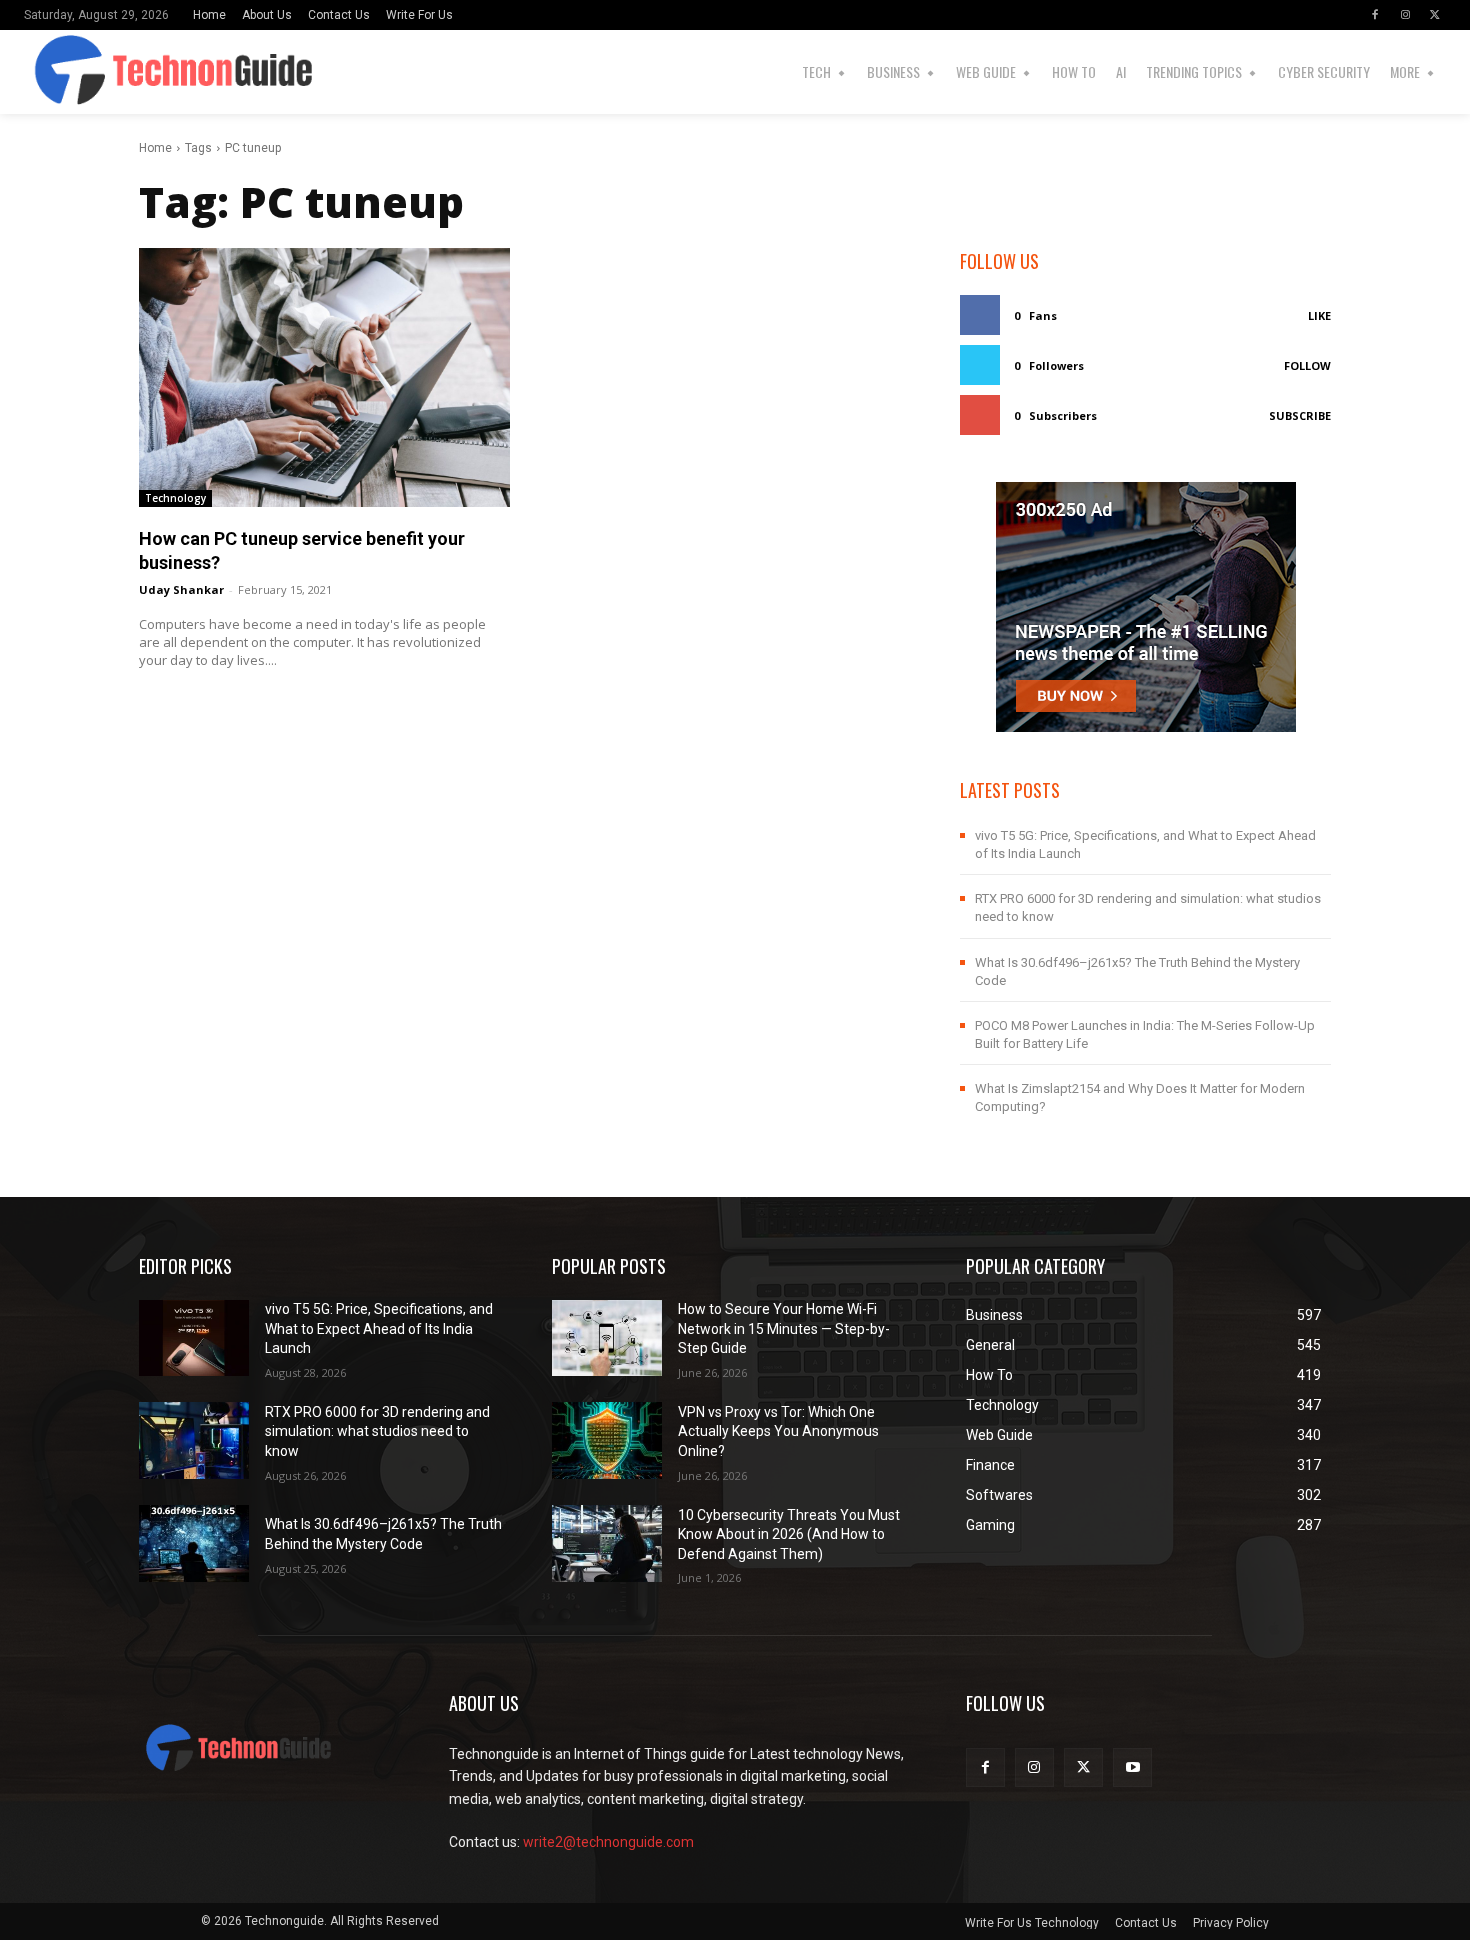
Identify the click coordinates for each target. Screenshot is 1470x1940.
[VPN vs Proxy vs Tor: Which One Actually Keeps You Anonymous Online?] (607, 1440)
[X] (1435, 15)
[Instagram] (1405, 15)
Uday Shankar (181, 589)
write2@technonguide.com (608, 1842)
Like (1319, 315)
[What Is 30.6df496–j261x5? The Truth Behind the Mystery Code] (194, 1543)
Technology (175, 498)
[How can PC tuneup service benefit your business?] (324, 377)
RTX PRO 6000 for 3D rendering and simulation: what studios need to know (377, 1431)
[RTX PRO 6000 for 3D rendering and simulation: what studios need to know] (194, 1440)
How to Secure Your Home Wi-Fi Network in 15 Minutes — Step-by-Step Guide (784, 1328)
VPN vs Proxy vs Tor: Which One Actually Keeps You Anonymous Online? (778, 1431)
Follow (1307, 365)
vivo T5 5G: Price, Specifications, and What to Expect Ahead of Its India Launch (379, 1328)
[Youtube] (1132, 1767)
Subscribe (1300, 415)
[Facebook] (1375, 15)
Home (155, 148)
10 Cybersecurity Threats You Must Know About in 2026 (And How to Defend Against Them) (789, 1534)
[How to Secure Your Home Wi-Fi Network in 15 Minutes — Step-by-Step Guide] (607, 1338)
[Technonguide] (59, 72)
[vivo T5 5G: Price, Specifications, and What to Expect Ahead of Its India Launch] (194, 1338)
